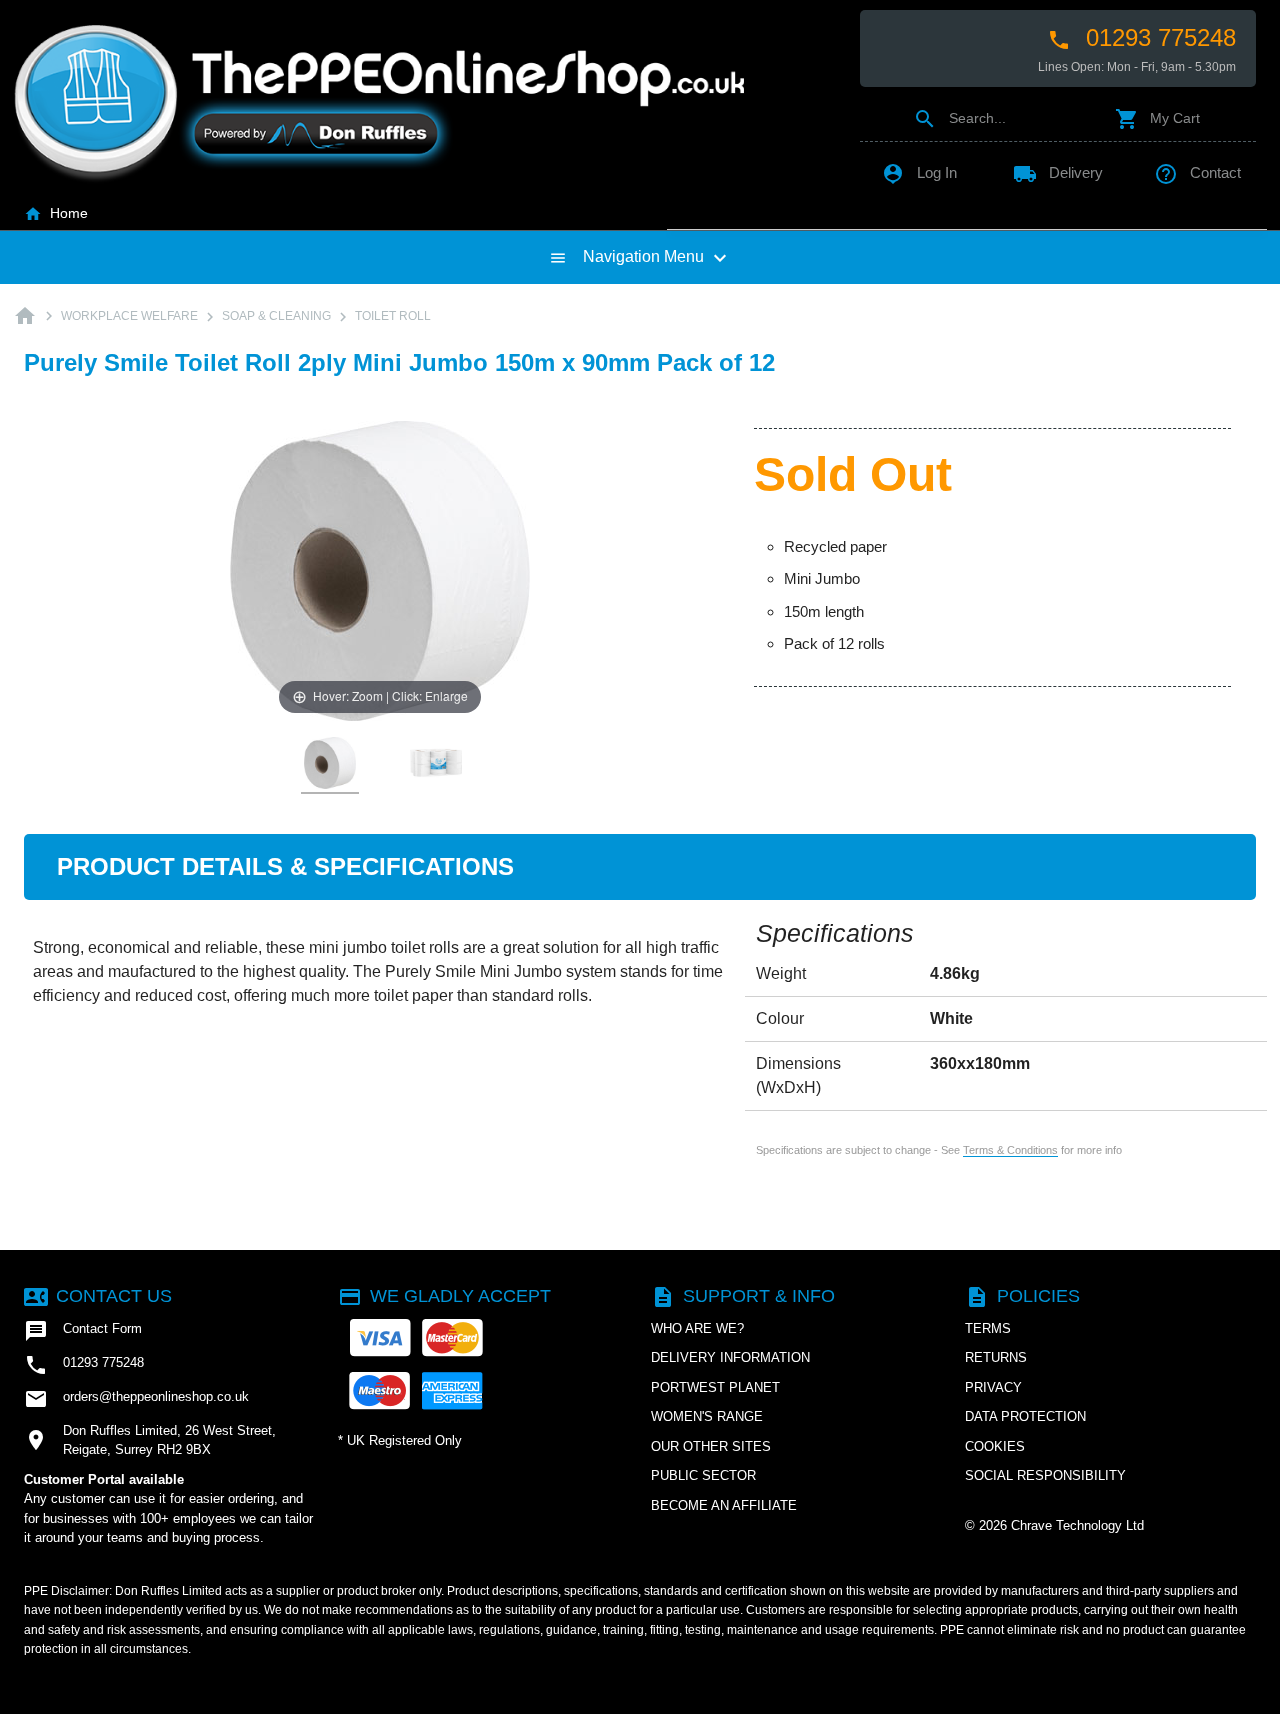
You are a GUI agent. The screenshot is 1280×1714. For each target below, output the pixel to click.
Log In (919, 172)
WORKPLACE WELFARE (129, 316)
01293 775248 (1141, 38)
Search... (959, 118)
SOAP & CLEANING (276, 316)
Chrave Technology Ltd (1077, 1525)
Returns (996, 1357)
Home (56, 213)
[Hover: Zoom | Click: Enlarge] (380, 569)
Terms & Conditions (1010, 1150)
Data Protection (1025, 1416)
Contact (1197, 172)
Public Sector (703, 1475)
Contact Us (98, 1296)
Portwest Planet (715, 1387)
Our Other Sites (711, 1446)
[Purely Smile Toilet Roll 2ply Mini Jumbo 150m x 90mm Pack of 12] (330, 764)
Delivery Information (730, 1357)
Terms (988, 1328)
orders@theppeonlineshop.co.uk (136, 1399)
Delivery (1058, 172)
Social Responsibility (1045, 1475)
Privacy (993, 1387)
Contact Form (83, 1331)
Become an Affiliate (724, 1505)
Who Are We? (697, 1328)
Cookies (995, 1446)
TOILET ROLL (393, 316)
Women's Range (707, 1416)
